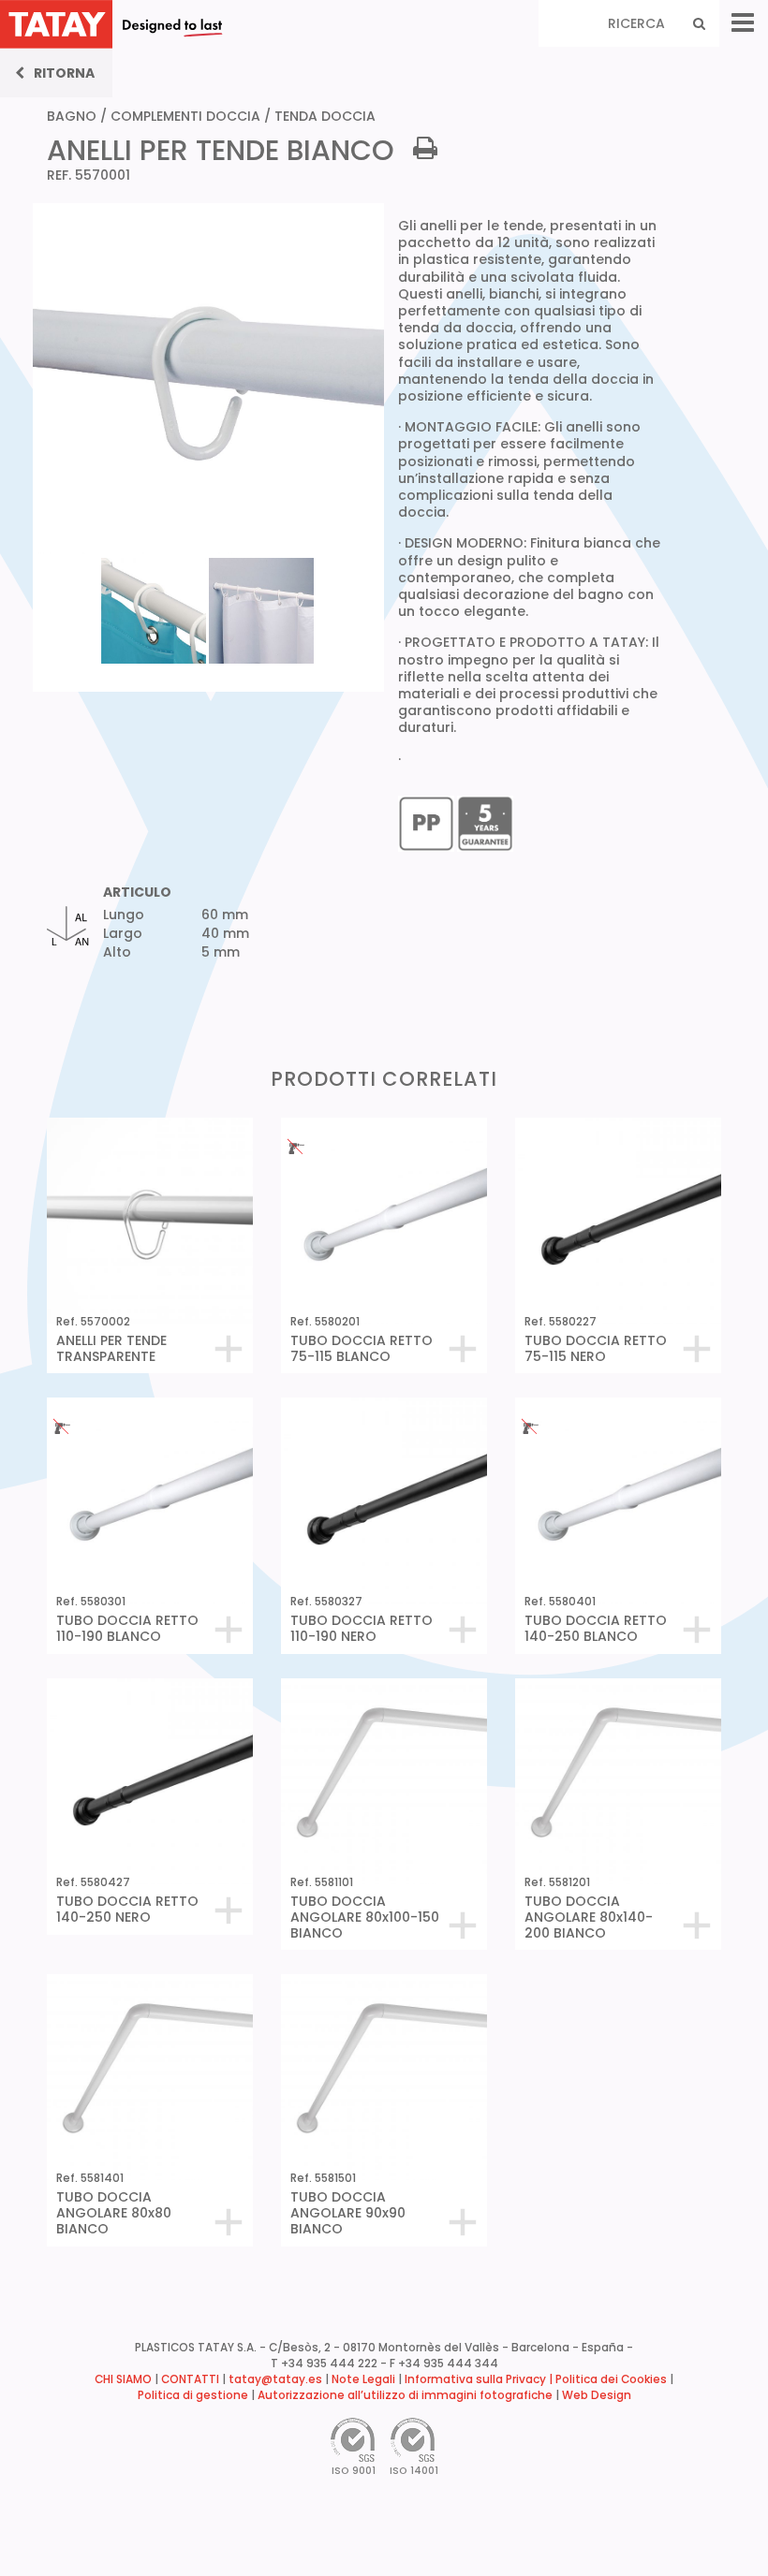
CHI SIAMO (123, 2379)
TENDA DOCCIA (325, 116)
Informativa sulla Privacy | (480, 2379)
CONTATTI (190, 2379)
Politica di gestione (193, 2395)
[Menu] (743, 23)
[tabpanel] (155, 609)
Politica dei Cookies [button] (611, 2379)
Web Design (597, 2395)
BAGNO (72, 116)
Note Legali (363, 2379)
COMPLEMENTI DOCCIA (185, 116)
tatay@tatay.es (275, 2379)
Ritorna (64, 73)
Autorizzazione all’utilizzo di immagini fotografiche (405, 2395)
